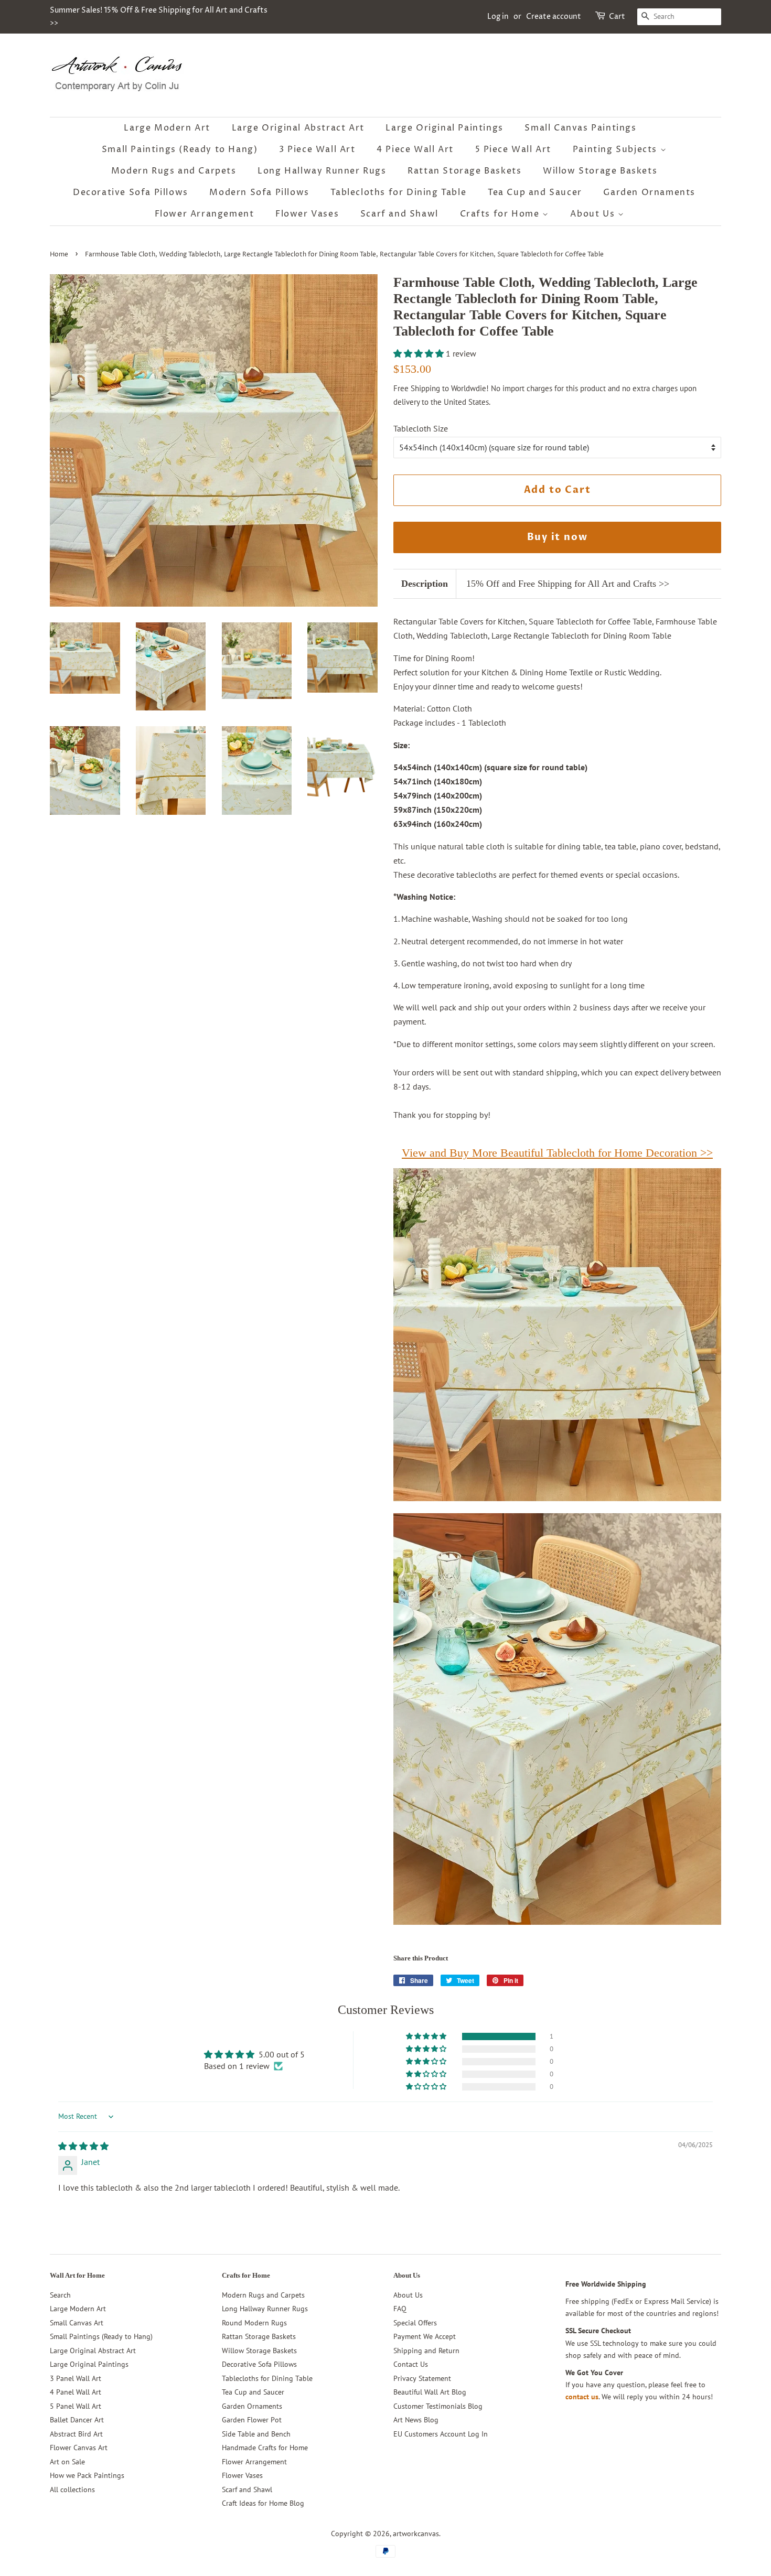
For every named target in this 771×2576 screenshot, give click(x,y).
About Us (594, 214)
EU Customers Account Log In (441, 2434)
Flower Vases (307, 214)
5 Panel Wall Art (76, 2406)
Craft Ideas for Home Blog (263, 2503)
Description (425, 584)
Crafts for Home (501, 214)
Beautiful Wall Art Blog (430, 2392)
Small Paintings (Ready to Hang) (180, 149)
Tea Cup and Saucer (535, 192)
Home (59, 255)
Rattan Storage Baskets (464, 171)
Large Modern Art (167, 128)
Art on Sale (67, 2462)
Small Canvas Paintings (580, 128)
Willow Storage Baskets (600, 171)
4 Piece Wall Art (415, 149)
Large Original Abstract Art (298, 128)
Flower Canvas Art (79, 2448)
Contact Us (411, 2364)
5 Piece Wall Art (513, 149)
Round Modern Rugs (254, 2323)
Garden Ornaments (649, 192)
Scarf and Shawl (399, 214)
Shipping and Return (426, 2351)
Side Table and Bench (256, 2434)
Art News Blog (416, 2420)
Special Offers (415, 2323)
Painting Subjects (617, 149)
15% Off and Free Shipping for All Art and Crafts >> (568, 584)
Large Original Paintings (444, 128)
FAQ (400, 2309)
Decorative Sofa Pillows (131, 192)
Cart (617, 17)
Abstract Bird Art (76, 2434)
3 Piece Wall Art (317, 149)
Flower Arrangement (205, 214)
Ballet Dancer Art (77, 2420)
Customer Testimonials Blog (438, 2406)
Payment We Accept (425, 2336)
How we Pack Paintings (87, 2475)
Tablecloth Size (421, 428)
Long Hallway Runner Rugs (322, 171)
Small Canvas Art (77, 2323)
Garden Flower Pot (252, 2420)
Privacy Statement (422, 2378)
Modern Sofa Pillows (259, 192)
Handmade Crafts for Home (265, 2448)
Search (60, 2295)
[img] (83, 2146)
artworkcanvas (416, 2534)
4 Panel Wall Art (76, 2392)
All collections (72, 2489)
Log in (498, 17)
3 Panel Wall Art (76, 2378)
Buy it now (558, 537)
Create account (554, 17)
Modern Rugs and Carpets (174, 171)
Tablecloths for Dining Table (398, 192)
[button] (420, 353)
